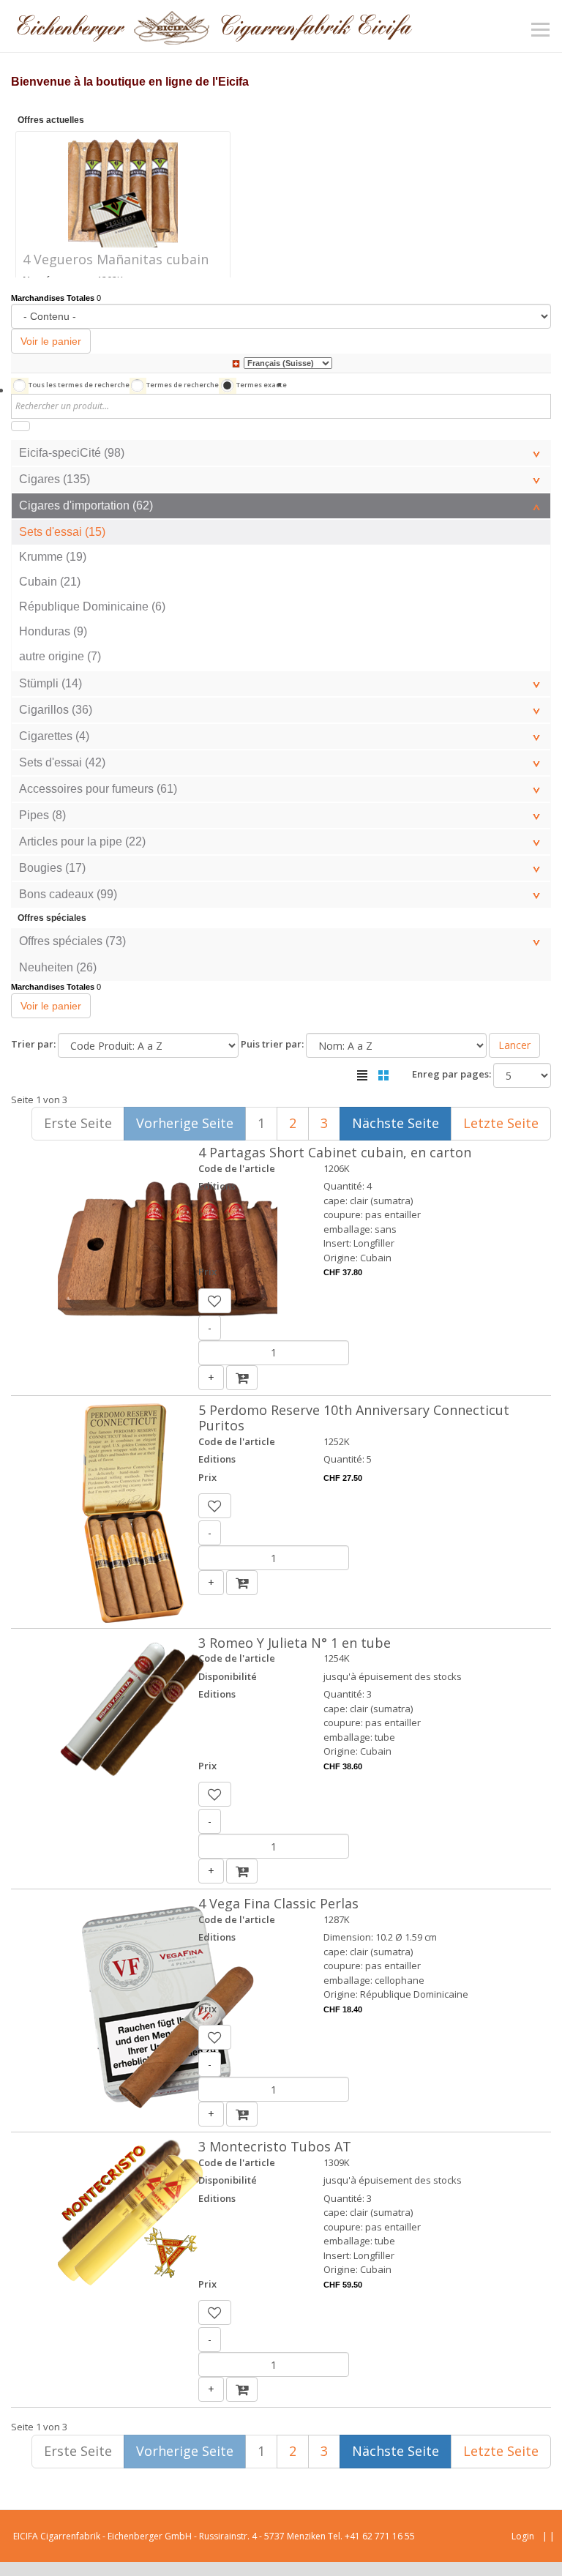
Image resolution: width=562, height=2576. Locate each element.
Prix (207, 1272)
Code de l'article (237, 1168)
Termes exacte (262, 385)
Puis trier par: (272, 1044)
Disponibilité (228, 1676)
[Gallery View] (383, 1075)
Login (523, 2536)
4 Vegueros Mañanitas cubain (116, 259)
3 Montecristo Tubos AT (275, 2146)
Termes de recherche (183, 385)
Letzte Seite (501, 1123)
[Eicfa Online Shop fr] (214, 26)
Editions (217, 1186)
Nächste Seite (396, 1123)
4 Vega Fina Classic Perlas (278, 1903)
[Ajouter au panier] (242, 1378)
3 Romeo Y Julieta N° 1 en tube (295, 1643)
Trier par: (33, 1044)
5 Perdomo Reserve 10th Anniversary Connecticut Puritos (354, 1418)
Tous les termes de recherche (79, 385)
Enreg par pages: (452, 1074)
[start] (20, 426)
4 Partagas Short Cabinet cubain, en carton (335, 1152)
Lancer (514, 1045)
